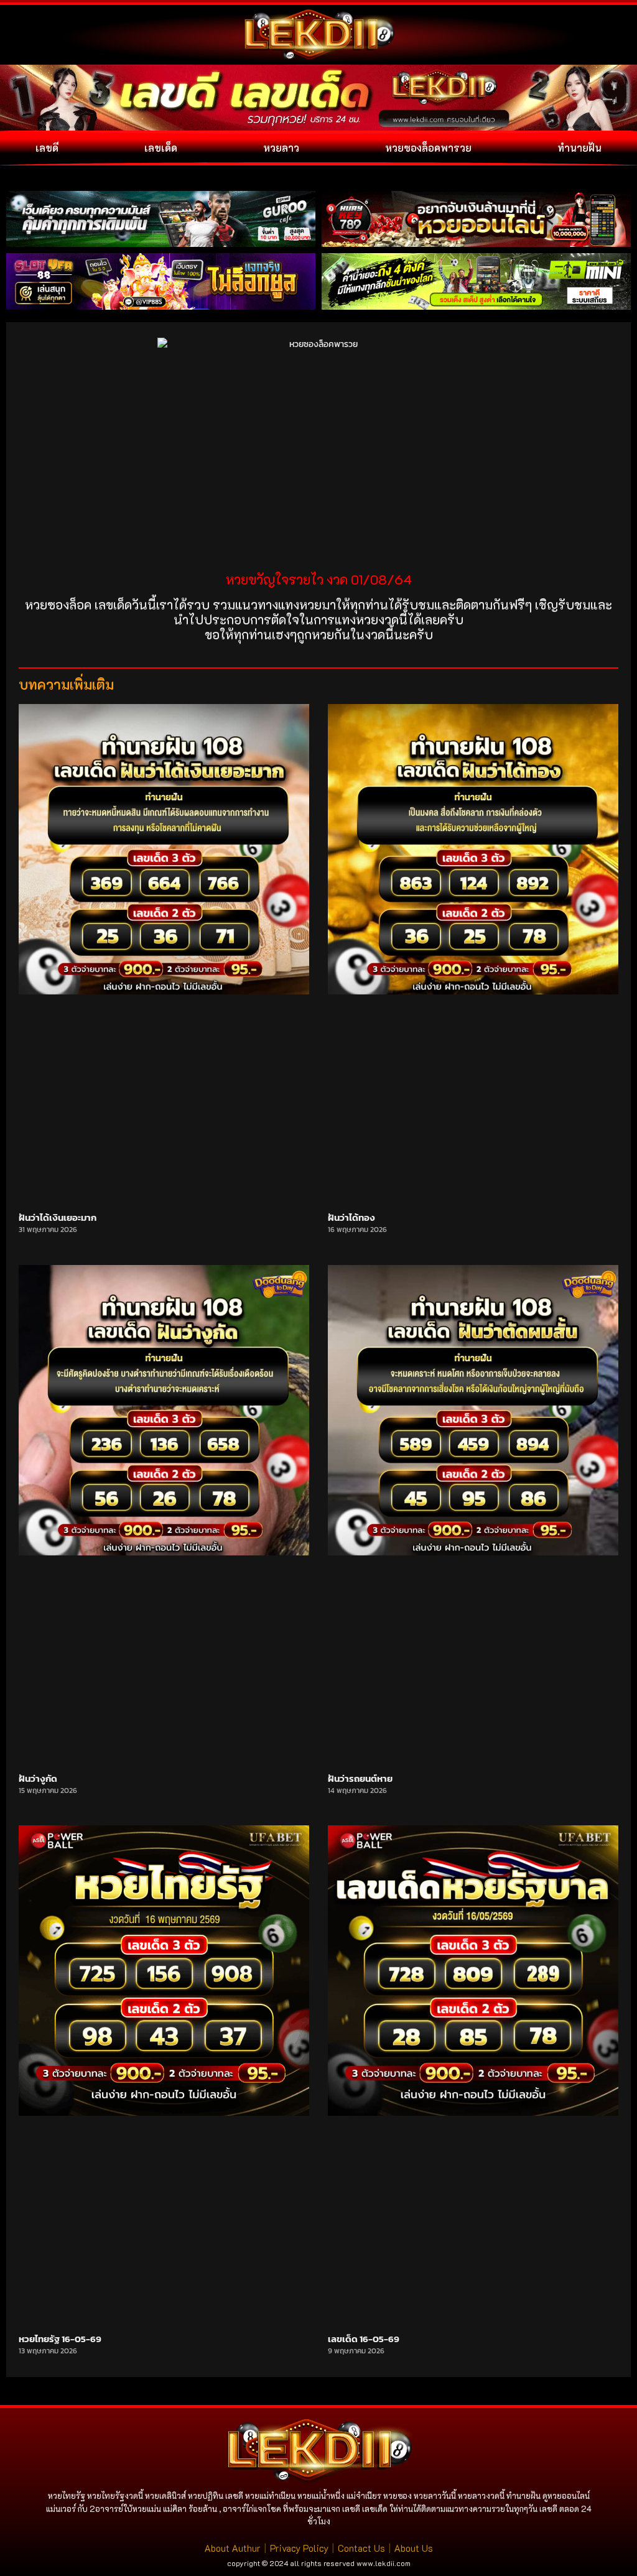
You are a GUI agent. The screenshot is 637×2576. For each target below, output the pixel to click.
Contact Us (361, 2548)
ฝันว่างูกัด (38, 1778)
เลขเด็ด (161, 148)
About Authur (233, 2548)
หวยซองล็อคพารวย (428, 148)
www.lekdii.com (384, 2563)
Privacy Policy (299, 2548)
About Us (414, 2548)
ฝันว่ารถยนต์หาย (360, 1778)
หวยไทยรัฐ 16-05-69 (60, 2339)
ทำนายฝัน (579, 148)
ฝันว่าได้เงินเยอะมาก (58, 1217)
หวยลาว (281, 148)
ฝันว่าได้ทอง (351, 1217)
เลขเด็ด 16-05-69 (364, 2339)
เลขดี (47, 148)
